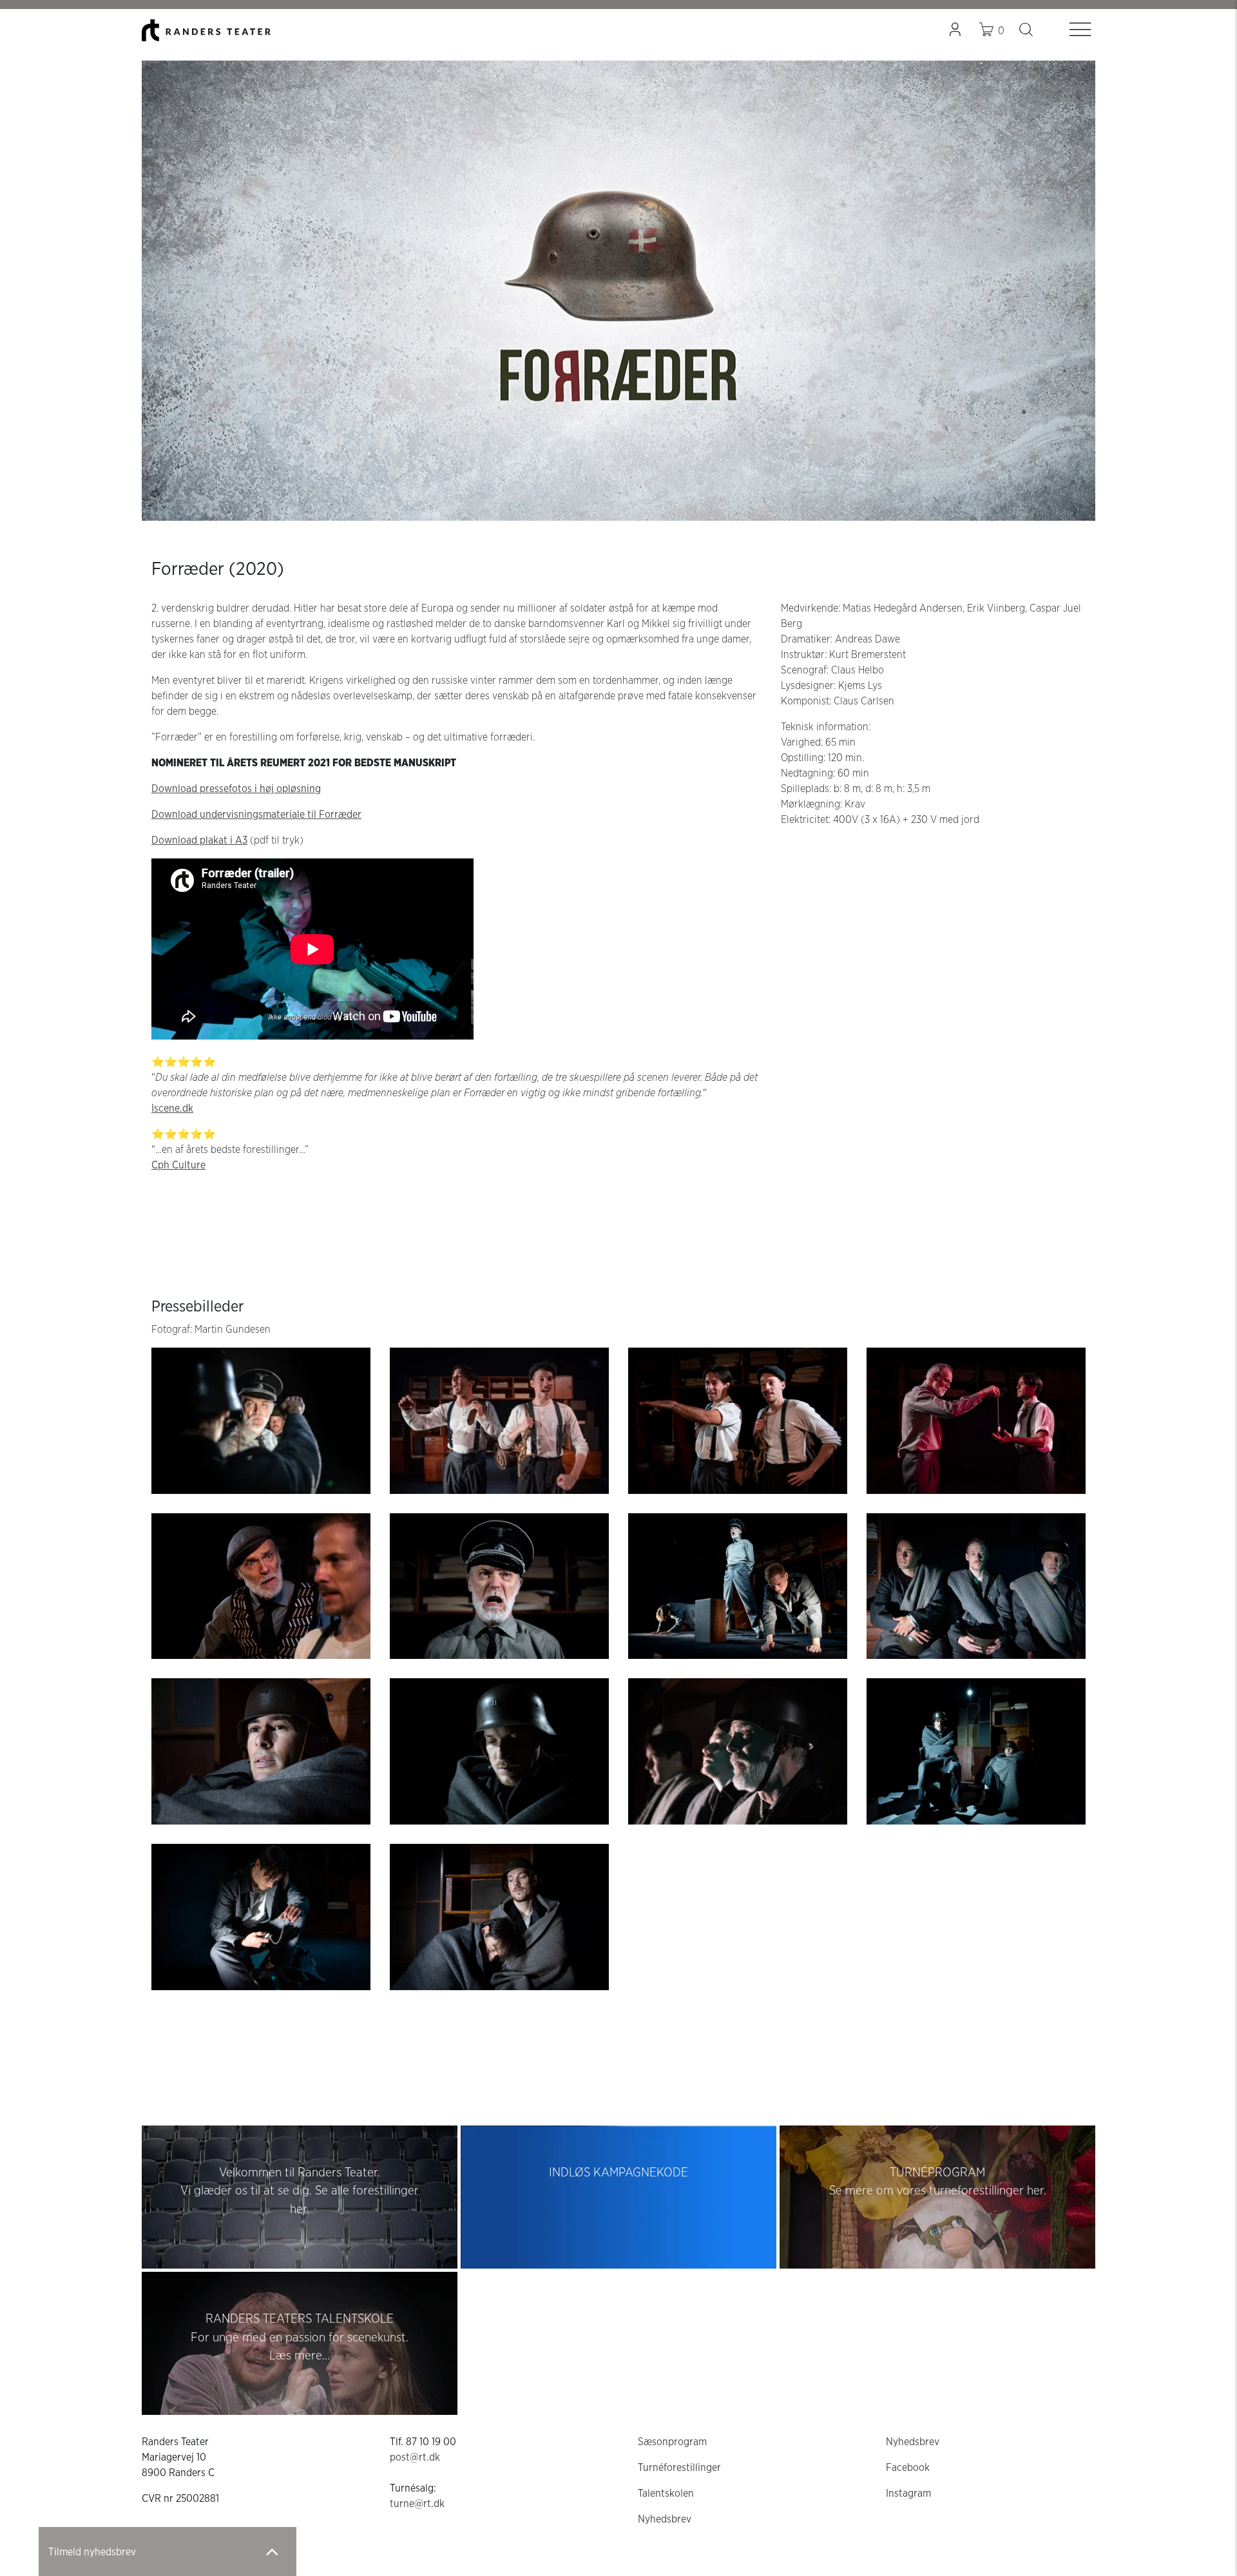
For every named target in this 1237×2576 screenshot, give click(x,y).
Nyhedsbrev (665, 2519)
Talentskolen (666, 2494)
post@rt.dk (415, 2457)
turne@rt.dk (417, 2504)
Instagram (908, 2494)
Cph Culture (178, 1165)
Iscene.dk (172, 1109)
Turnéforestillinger (679, 2468)
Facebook (908, 2468)
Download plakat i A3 (199, 840)
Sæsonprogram (672, 2442)
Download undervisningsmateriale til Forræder (256, 815)
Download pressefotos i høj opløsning (236, 789)
